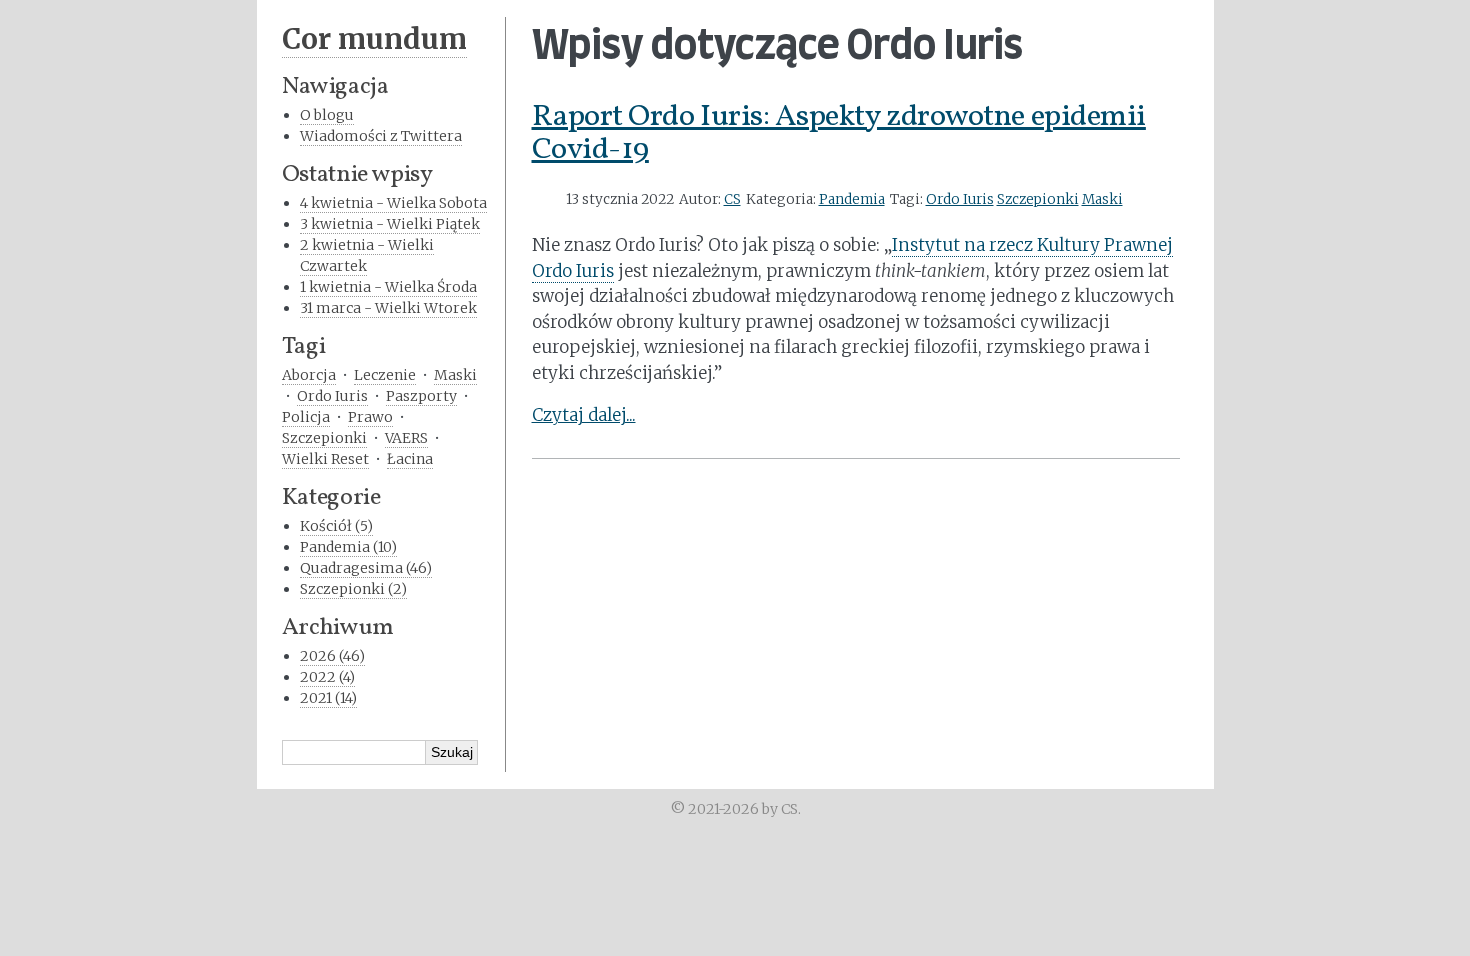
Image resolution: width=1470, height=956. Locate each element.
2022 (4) (327, 677)
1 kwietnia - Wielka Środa (388, 287)
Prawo (370, 417)
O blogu (327, 115)
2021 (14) (328, 698)
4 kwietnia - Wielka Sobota (393, 203)
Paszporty (421, 396)
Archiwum (338, 628)
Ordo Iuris (960, 199)
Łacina (410, 459)
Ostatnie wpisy (357, 175)
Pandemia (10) (348, 547)
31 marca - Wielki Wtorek (388, 308)
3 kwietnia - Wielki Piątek (390, 224)
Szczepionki (1038, 199)
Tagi (304, 347)
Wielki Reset (325, 459)
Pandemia (852, 199)
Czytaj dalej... (584, 415)
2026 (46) (332, 656)
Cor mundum (374, 39)
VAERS (406, 438)
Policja (306, 417)
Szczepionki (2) (353, 589)
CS (732, 199)
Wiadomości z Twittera (381, 136)
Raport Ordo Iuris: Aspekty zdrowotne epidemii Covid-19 (839, 134)
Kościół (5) (336, 526)
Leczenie (385, 375)
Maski (1102, 199)
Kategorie (331, 498)
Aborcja (309, 375)
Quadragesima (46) (366, 568)
